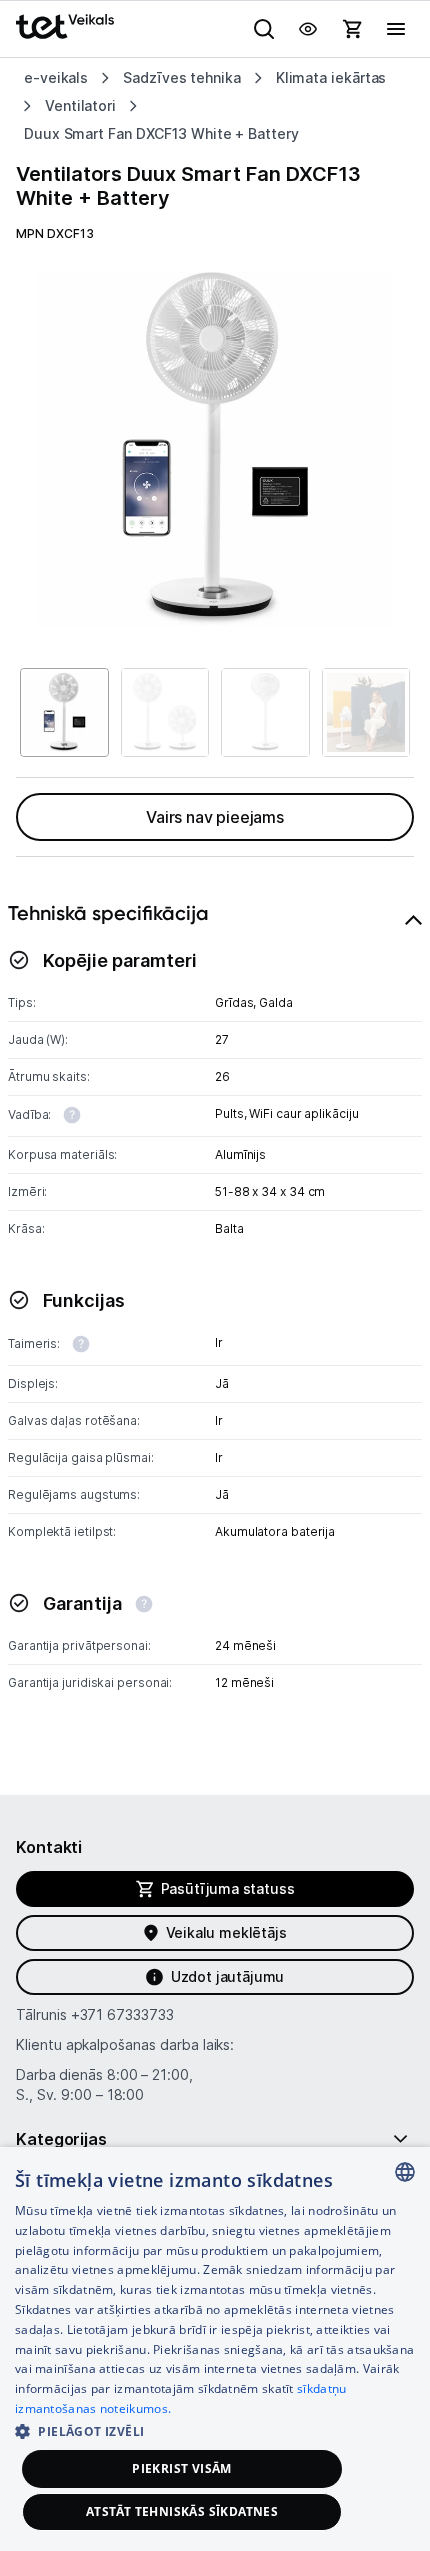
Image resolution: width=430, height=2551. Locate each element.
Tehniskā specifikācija (108, 913)
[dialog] (215, 2349)
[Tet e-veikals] (65, 26)
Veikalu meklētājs (226, 1932)
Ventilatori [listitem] (80, 105)
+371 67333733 (122, 2014)
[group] (215, 449)
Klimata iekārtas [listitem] (331, 77)
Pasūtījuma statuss (228, 1888)
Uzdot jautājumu (227, 1976)
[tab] (215, 1318)
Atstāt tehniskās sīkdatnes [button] (182, 2511)
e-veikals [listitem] (56, 77)
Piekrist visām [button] (182, 2468)
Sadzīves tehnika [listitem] (182, 77)
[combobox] (405, 2172)
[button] (215, 2430)
